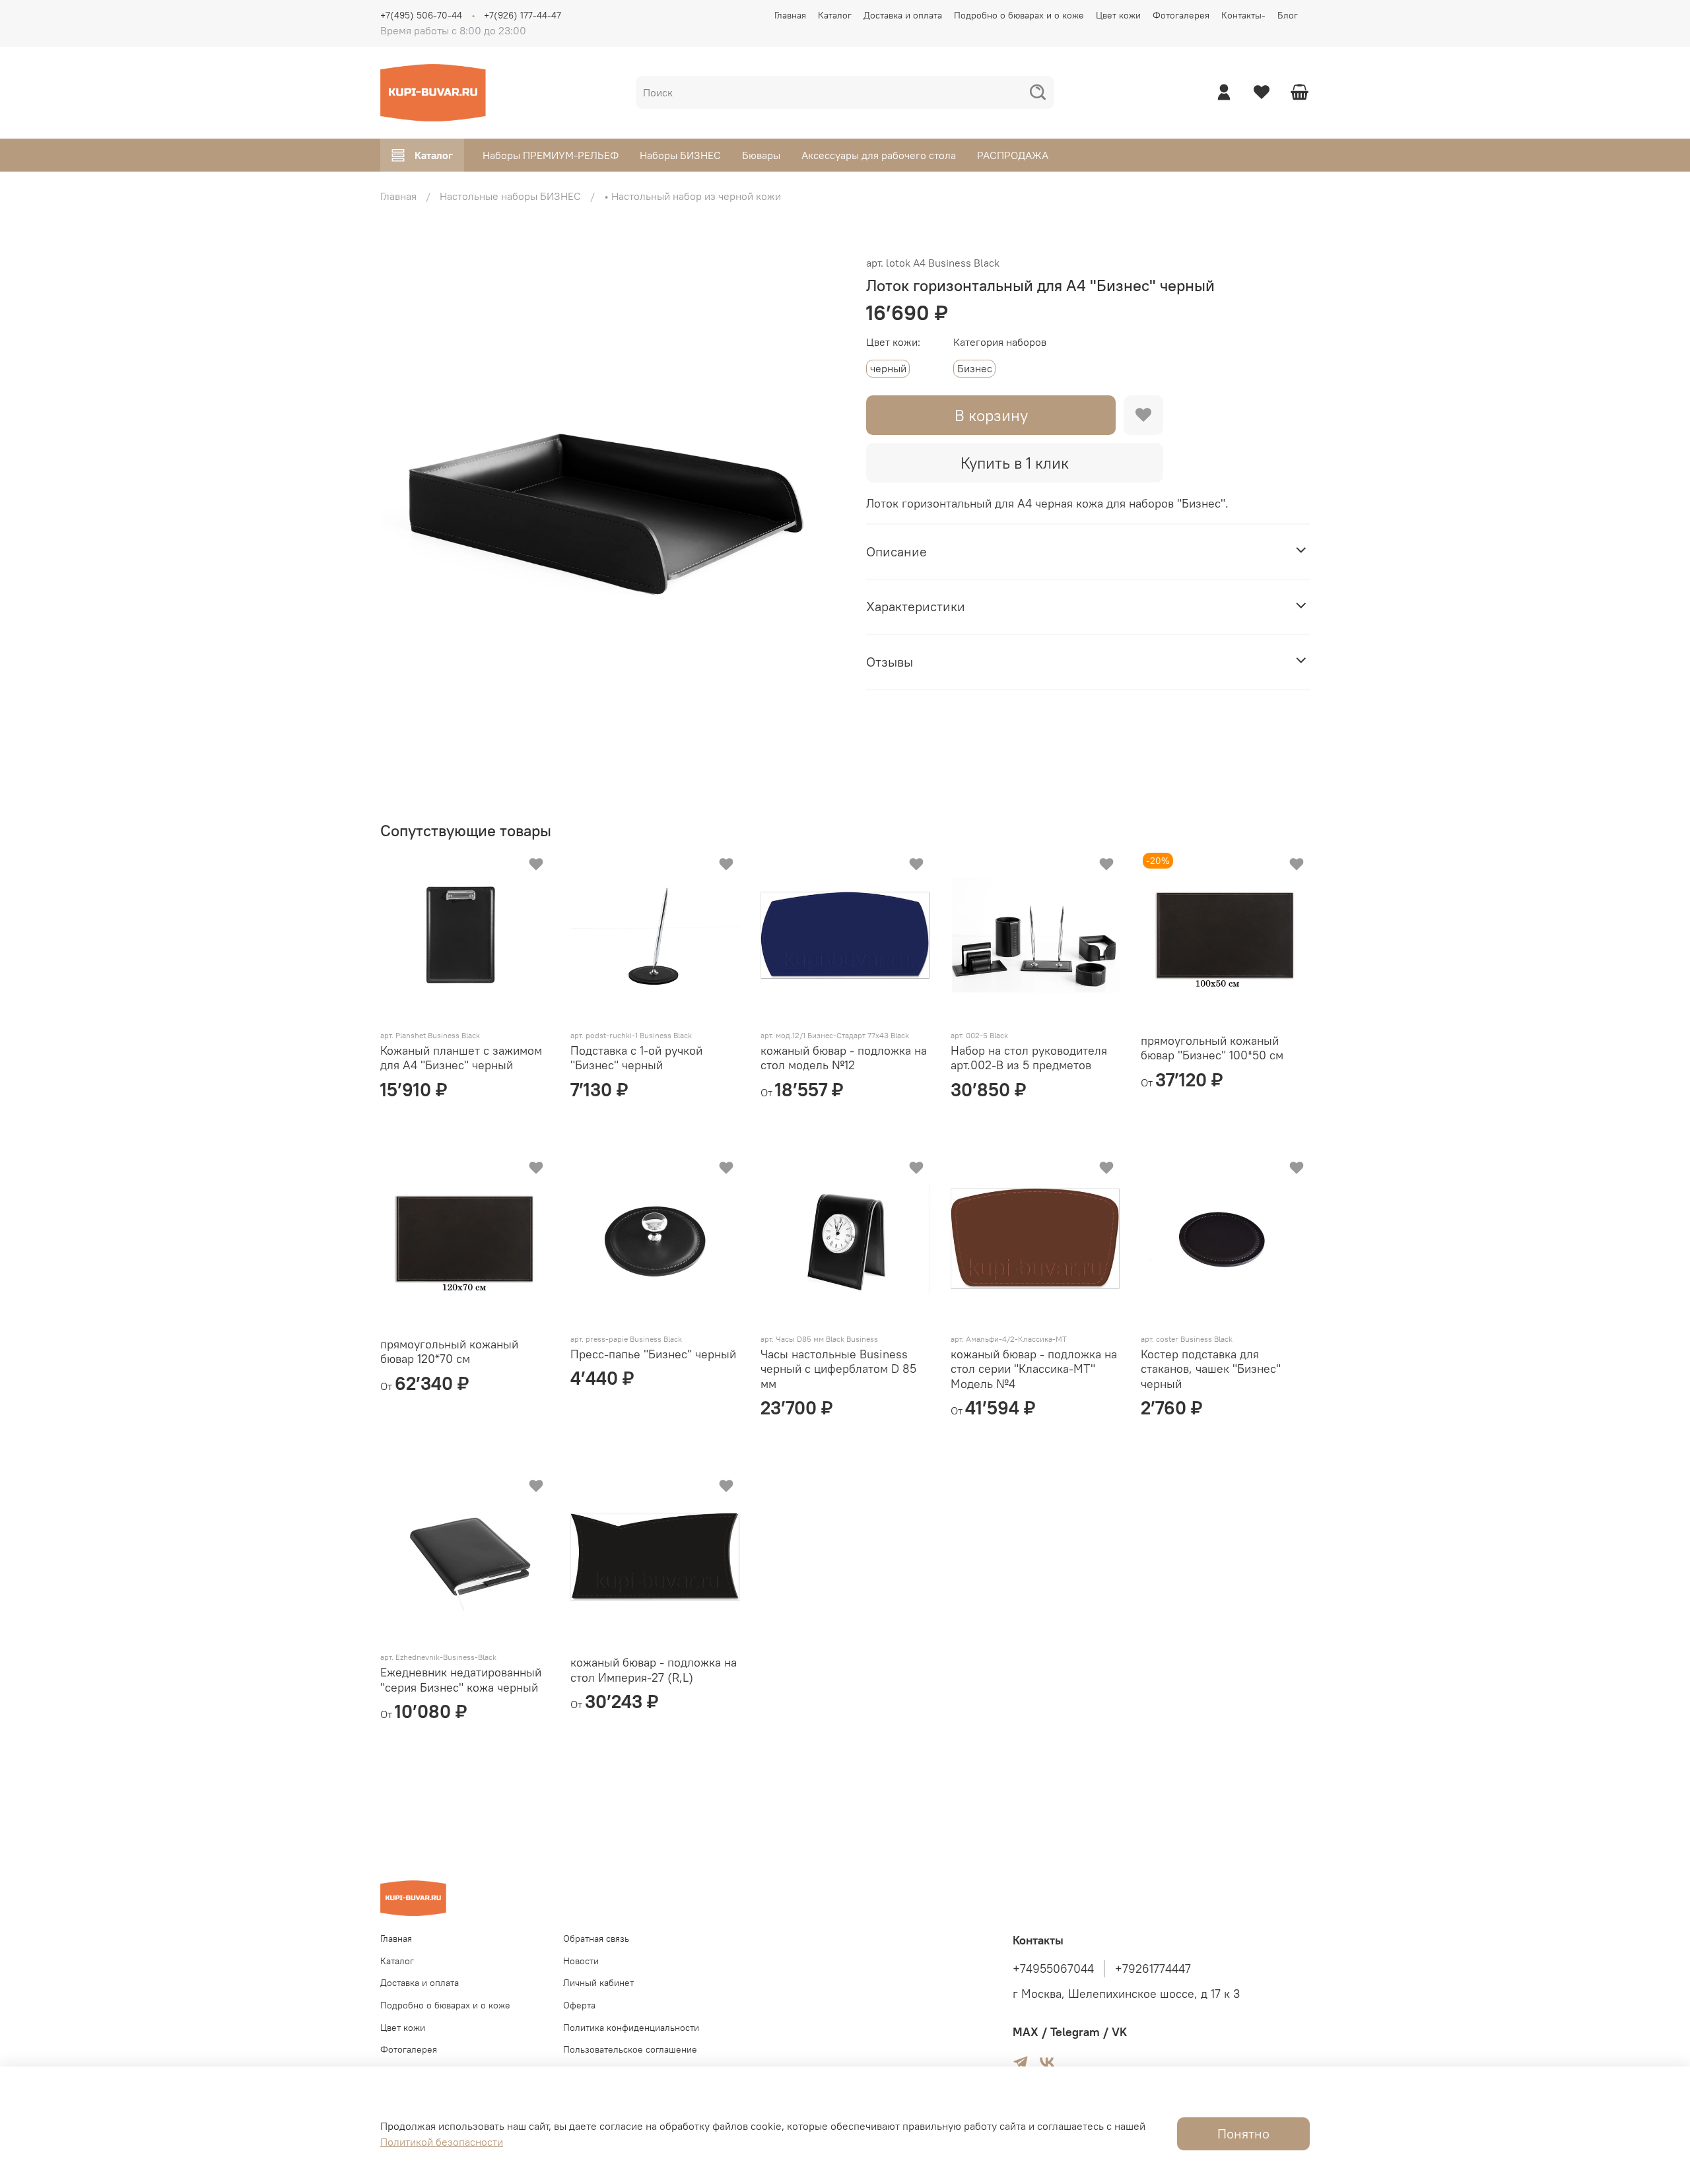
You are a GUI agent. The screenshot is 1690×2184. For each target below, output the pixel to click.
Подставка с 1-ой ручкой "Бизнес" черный (636, 1058)
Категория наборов (1000, 342)
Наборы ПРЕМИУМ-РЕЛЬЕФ (551, 155)
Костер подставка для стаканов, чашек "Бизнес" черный (1211, 1369)
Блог (1288, 15)
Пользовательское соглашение (630, 2049)
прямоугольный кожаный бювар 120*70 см (449, 1352)
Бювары (761, 155)
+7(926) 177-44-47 (523, 15)
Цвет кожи (1118, 15)
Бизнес (975, 368)
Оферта (579, 2005)
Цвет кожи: (893, 342)
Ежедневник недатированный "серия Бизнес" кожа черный (461, 1680)
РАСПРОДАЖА (1013, 155)
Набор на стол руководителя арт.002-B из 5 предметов (1029, 1058)
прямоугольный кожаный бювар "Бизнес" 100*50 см (1212, 1048)
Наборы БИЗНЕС (680, 155)
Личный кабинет (598, 1983)
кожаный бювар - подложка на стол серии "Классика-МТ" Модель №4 (1034, 1369)
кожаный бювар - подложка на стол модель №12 (844, 1058)
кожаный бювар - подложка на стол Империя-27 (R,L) (654, 1670)
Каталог (835, 15)
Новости (581, 1961)
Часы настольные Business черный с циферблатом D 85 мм (838, 1369)
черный (888, 368)
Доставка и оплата (903, 15)
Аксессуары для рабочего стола (879, 155)
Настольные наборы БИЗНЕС (510, 196)
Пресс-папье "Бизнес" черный (653, 1354)
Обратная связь (596, 1938)
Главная (790, 15)
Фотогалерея (1181, 15)
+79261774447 (1153, 1969)
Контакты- (1243, 15)
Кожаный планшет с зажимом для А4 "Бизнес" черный (461, 1058)
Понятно (1243, 2134)
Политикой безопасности (442, 2142)
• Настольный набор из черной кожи (693, 196)
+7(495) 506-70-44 (421, 15)
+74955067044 (1053, 1969)
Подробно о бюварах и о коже (1019, 15)
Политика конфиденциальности (631, 2028)
